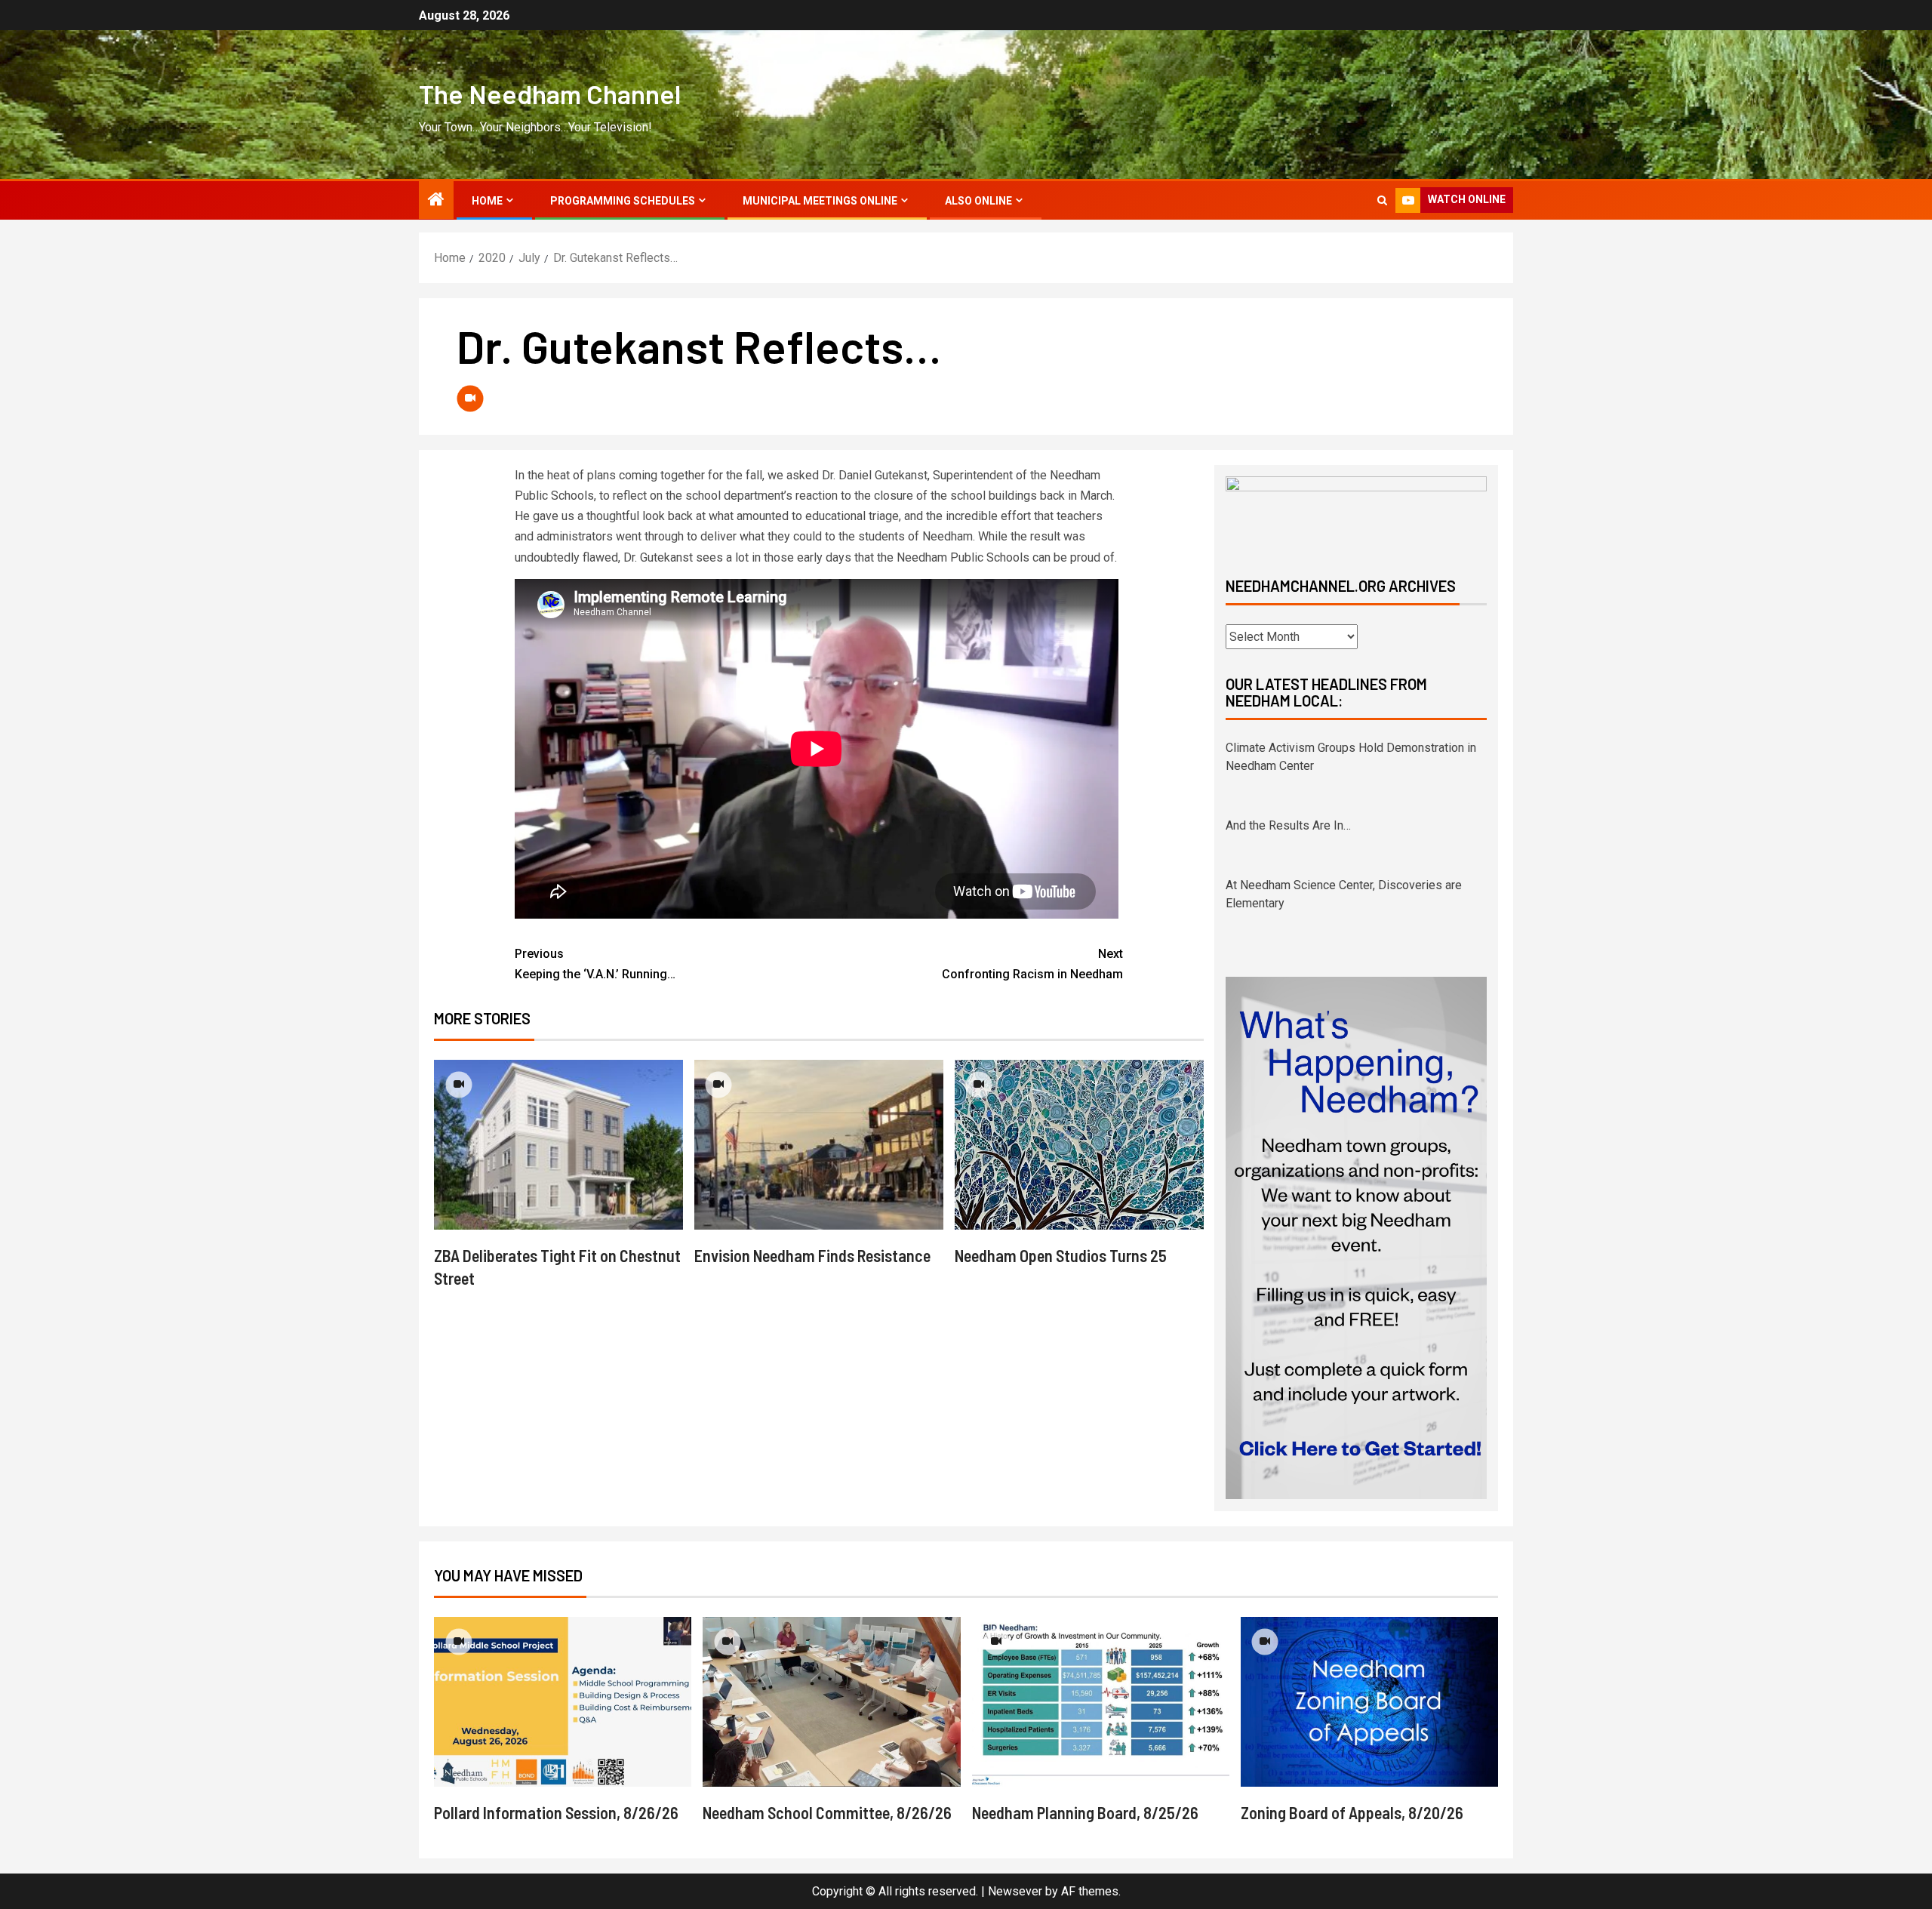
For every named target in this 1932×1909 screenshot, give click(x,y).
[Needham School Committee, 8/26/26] (831, 1702)
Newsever (1015, 1891)
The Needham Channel (550, 94)
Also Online (978, 201)
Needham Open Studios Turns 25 (1061, 1255)
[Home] (436, 201)
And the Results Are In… (1288, 748)
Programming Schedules (623, 201)
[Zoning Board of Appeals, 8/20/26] (1369, 1702)
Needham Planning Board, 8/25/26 (1085, 1812)
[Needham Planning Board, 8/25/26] (1101, 1702)
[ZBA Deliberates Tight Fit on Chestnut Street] (558, 1145)
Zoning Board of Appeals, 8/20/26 (1352, 1812)
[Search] (1382, 200)
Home (487, 201)
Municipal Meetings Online (820, 201)
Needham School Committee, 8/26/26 (827, 1812)
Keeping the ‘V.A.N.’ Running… (595, 964)
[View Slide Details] (1356, 514)
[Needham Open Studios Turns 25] (1079, 1145)
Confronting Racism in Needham (1032, 964)
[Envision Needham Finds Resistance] (819, 1145)
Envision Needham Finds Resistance (812, 1255)
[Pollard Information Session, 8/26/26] (563, 1702)
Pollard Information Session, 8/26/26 (556, 1812)
